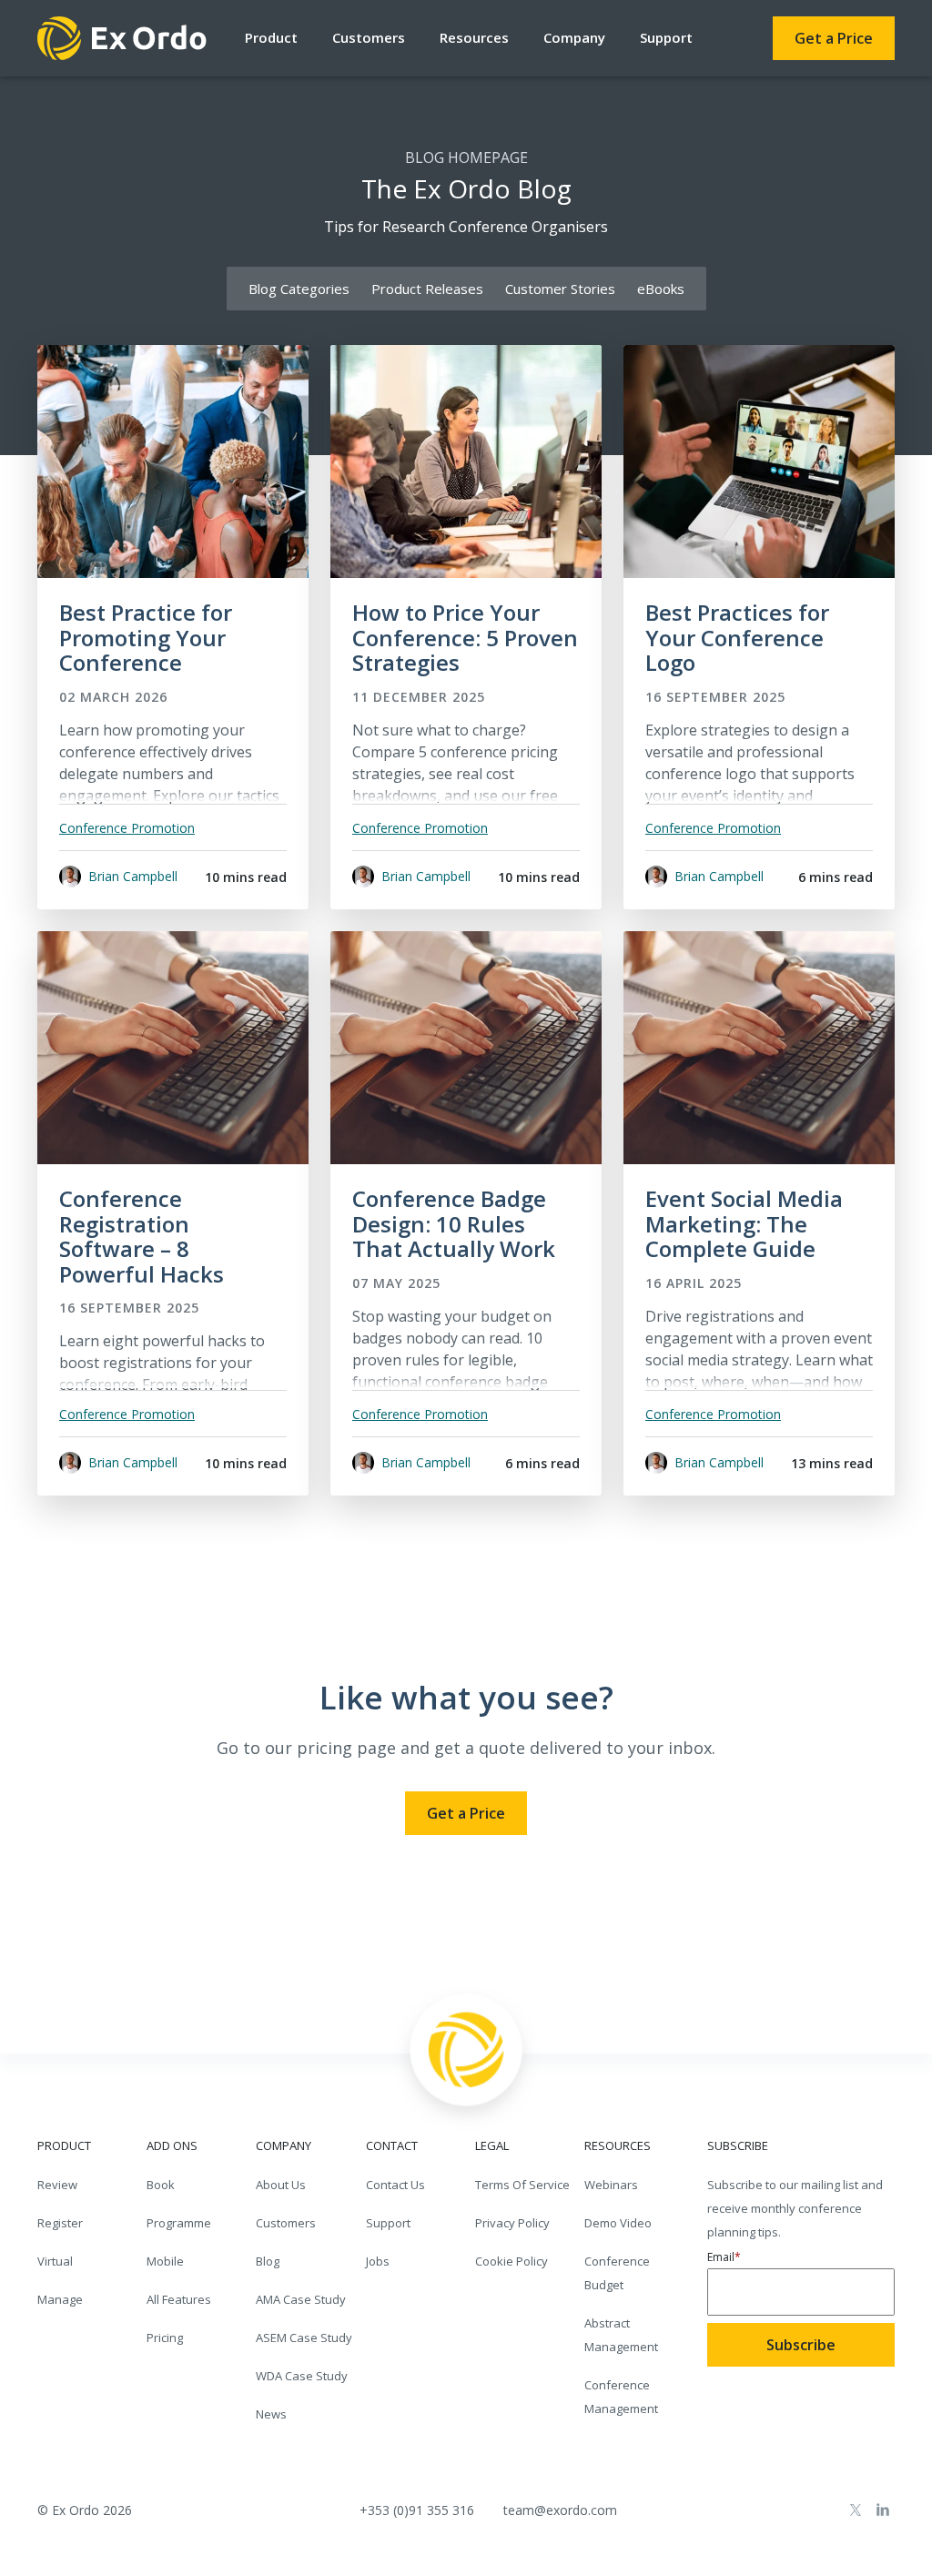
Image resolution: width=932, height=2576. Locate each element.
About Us (281, 2185)
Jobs (378, 2261)
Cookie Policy (512, 2261)
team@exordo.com (560, 2510)
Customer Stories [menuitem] (560, 289)
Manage (60, 2299)
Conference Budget (617, 2273)
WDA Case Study (302, 2376)
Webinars (611, 2185)
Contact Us (395, 2185)
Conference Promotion (127, 828)
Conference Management (621, 2397)
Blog (268, 2261)
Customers (286, 2223)
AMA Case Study (301, 2299)
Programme (179, 2223)
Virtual (55, 2261)
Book (161, 2185)
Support (666, 37)
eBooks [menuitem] (661, 289)
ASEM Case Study (304, 2338)
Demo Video (618, 2223)
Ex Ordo (123, 38)
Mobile (165, 2261)
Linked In (883, 2510)
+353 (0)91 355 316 (417, 2510)
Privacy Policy (512, 2223)
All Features (179, 2299)
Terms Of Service (522, 2185)
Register (60, 2223)
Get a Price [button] (834, 38)
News (271, 2414)
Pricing (165, 2338)
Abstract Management (621, 2335)
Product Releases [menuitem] (427, 289)
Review (57, 2185)
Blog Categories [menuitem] (299, 289)
